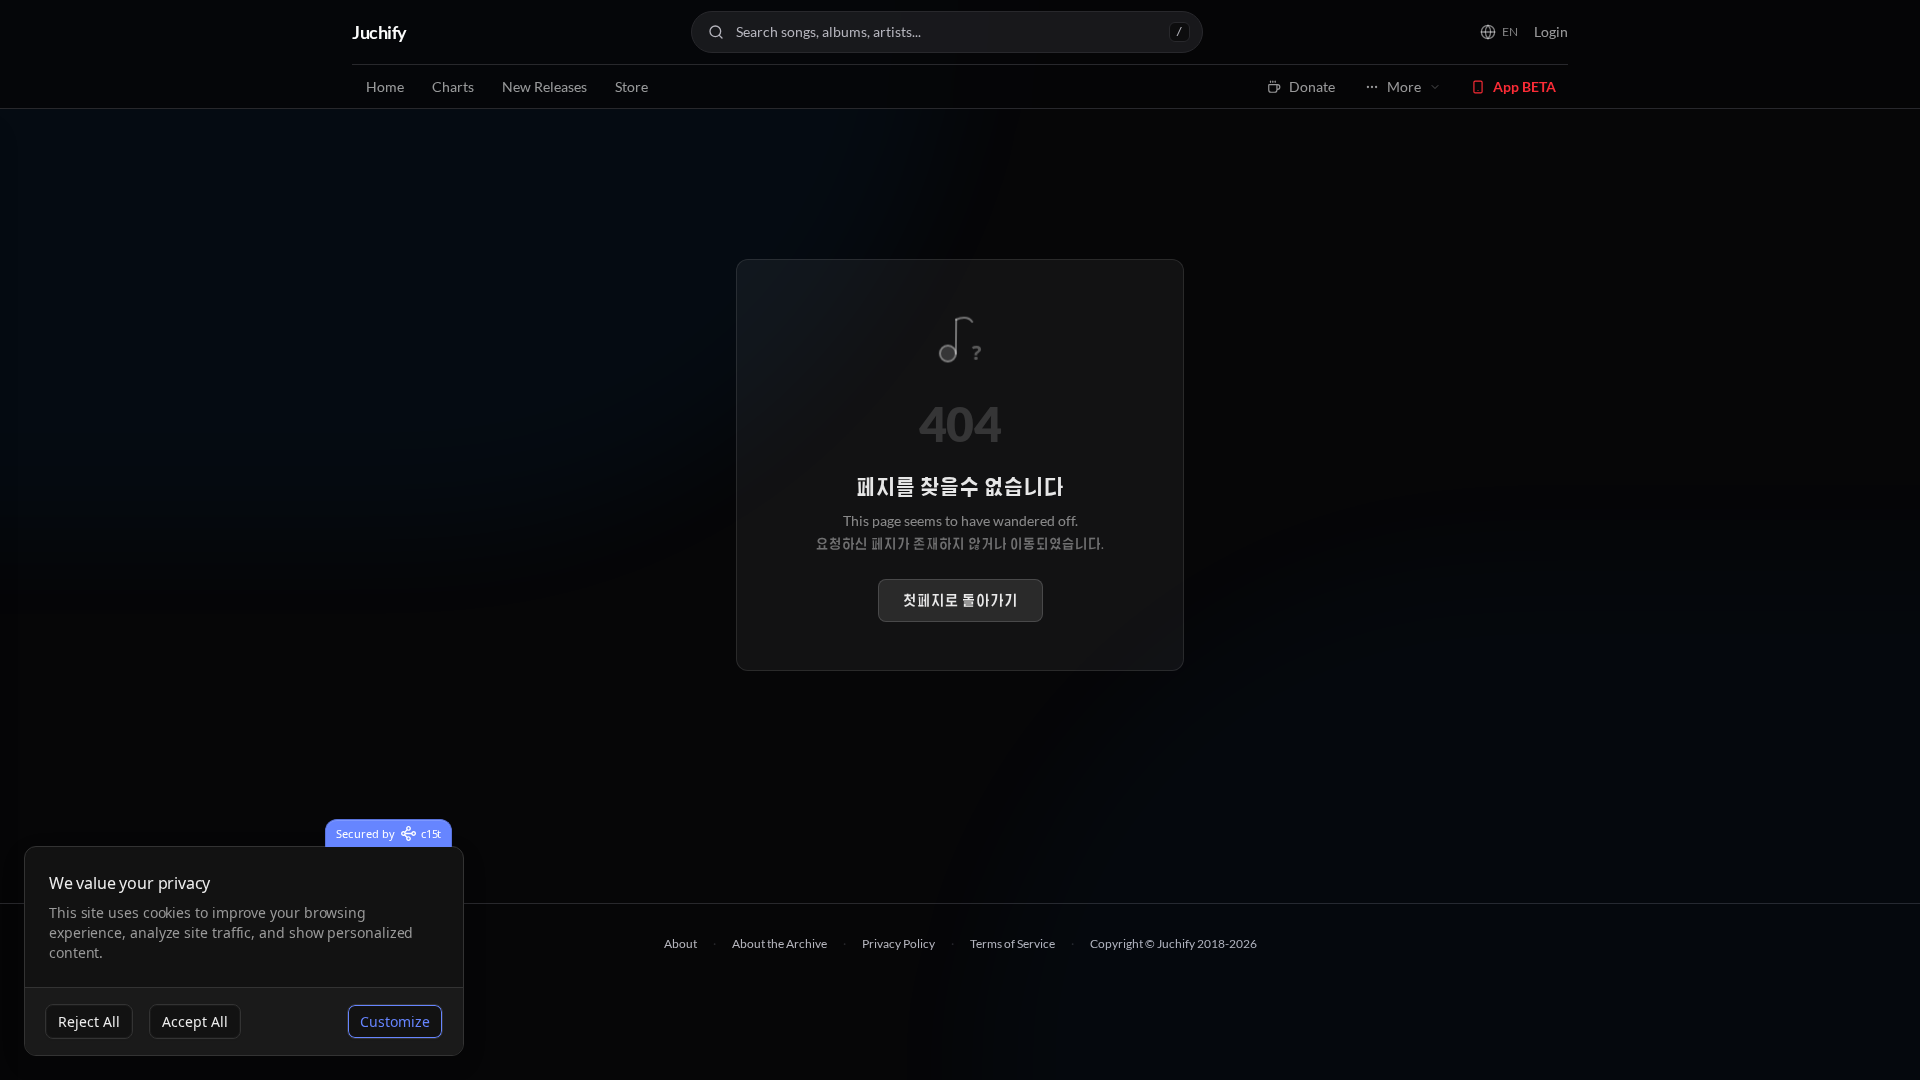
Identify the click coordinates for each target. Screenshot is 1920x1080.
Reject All (89, 1021)
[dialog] (244, 951)
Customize (395, 1021)
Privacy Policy (898, 943)
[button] (1499, 32)
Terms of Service (1012, 943)
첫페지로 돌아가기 (960, 600)
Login (1551, 31)
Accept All (195, 1021)
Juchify (379, 32)
